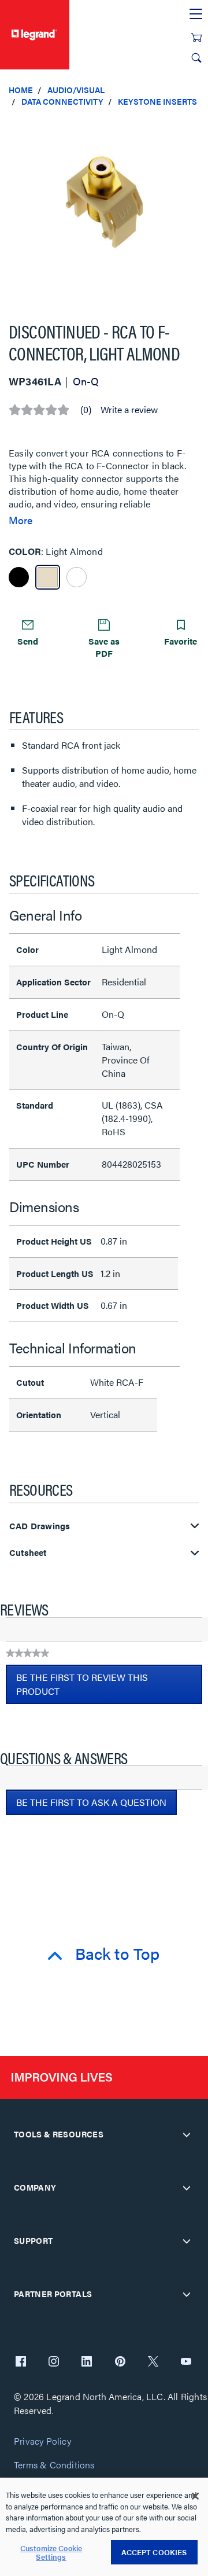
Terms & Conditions (54, 2465)
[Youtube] (186, 2362)
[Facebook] (21, 2362)
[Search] (196, 58)
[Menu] (196, 14)
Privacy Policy (42, 2441)
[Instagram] (54, 2362)
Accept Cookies (154, 2552)
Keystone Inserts (157, 101)
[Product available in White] (77, 577)
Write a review (129, 410)
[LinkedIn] (87, 2362)
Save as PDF (104, 647)
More (21, 520)
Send (28, 641)
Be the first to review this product (82, 1687)
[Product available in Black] (19, 577)
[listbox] (104, 209)
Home (21, 90)
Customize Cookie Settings (51, 2553)
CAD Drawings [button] (40, 1526)
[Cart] (196, 38)
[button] (196, 127)
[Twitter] (153, 2362)
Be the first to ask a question (91, 1802)
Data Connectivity (62, 101)
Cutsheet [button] (28, 1553)
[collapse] (187, 2135)
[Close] (195, 2496)
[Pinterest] (120, 2362)
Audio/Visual (76, 90)
